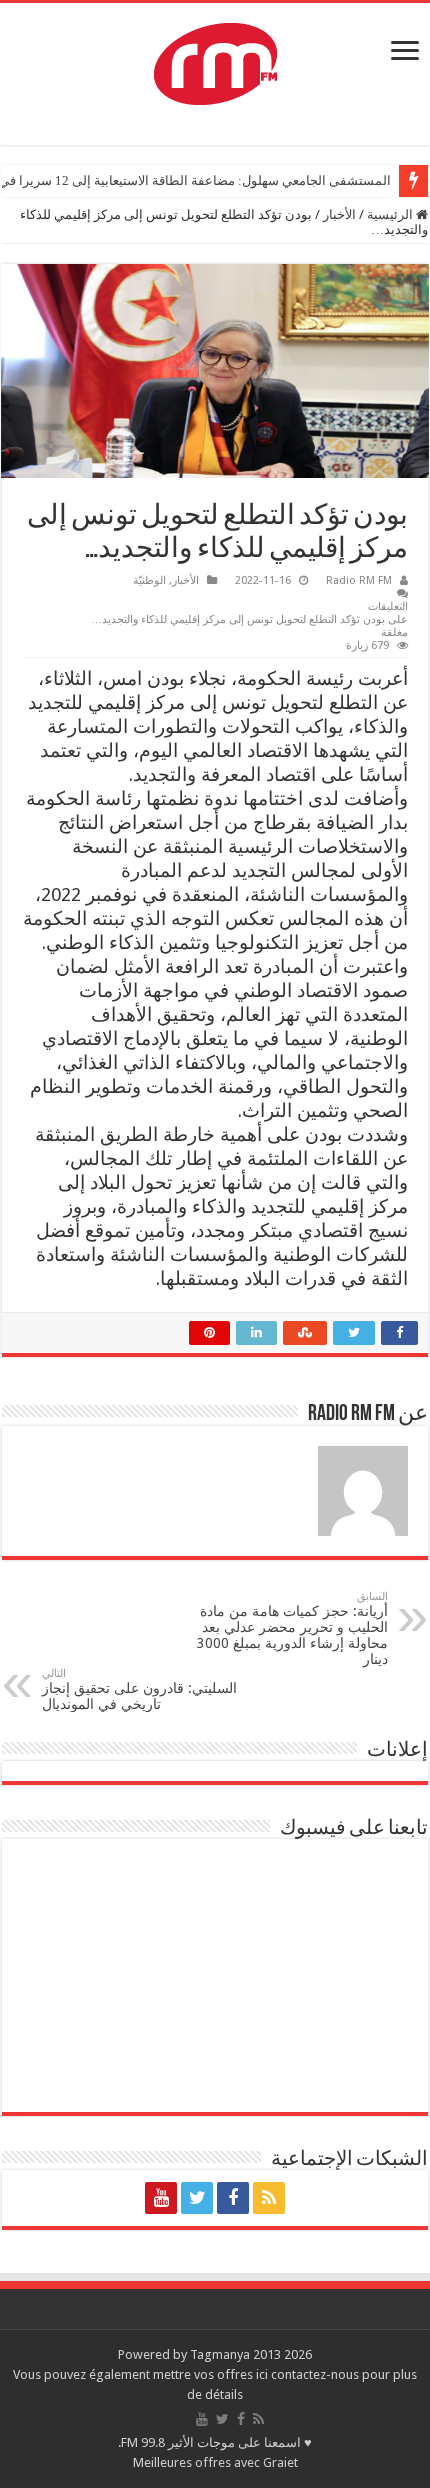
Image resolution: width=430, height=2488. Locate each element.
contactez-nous (316, 2374)
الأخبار (339, 214)
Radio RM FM (359, 580)
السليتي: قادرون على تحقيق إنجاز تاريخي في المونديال (139, 1689)
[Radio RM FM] (215, 60)
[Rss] (269, 2198)
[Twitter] (197, 2198)
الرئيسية (391, 214)
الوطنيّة (149, 580)
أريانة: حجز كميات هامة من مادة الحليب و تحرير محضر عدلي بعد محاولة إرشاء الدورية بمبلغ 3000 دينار (292, 1628)
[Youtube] (161, 2198)
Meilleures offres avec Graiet (215, 2462)
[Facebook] (233, 2198)
